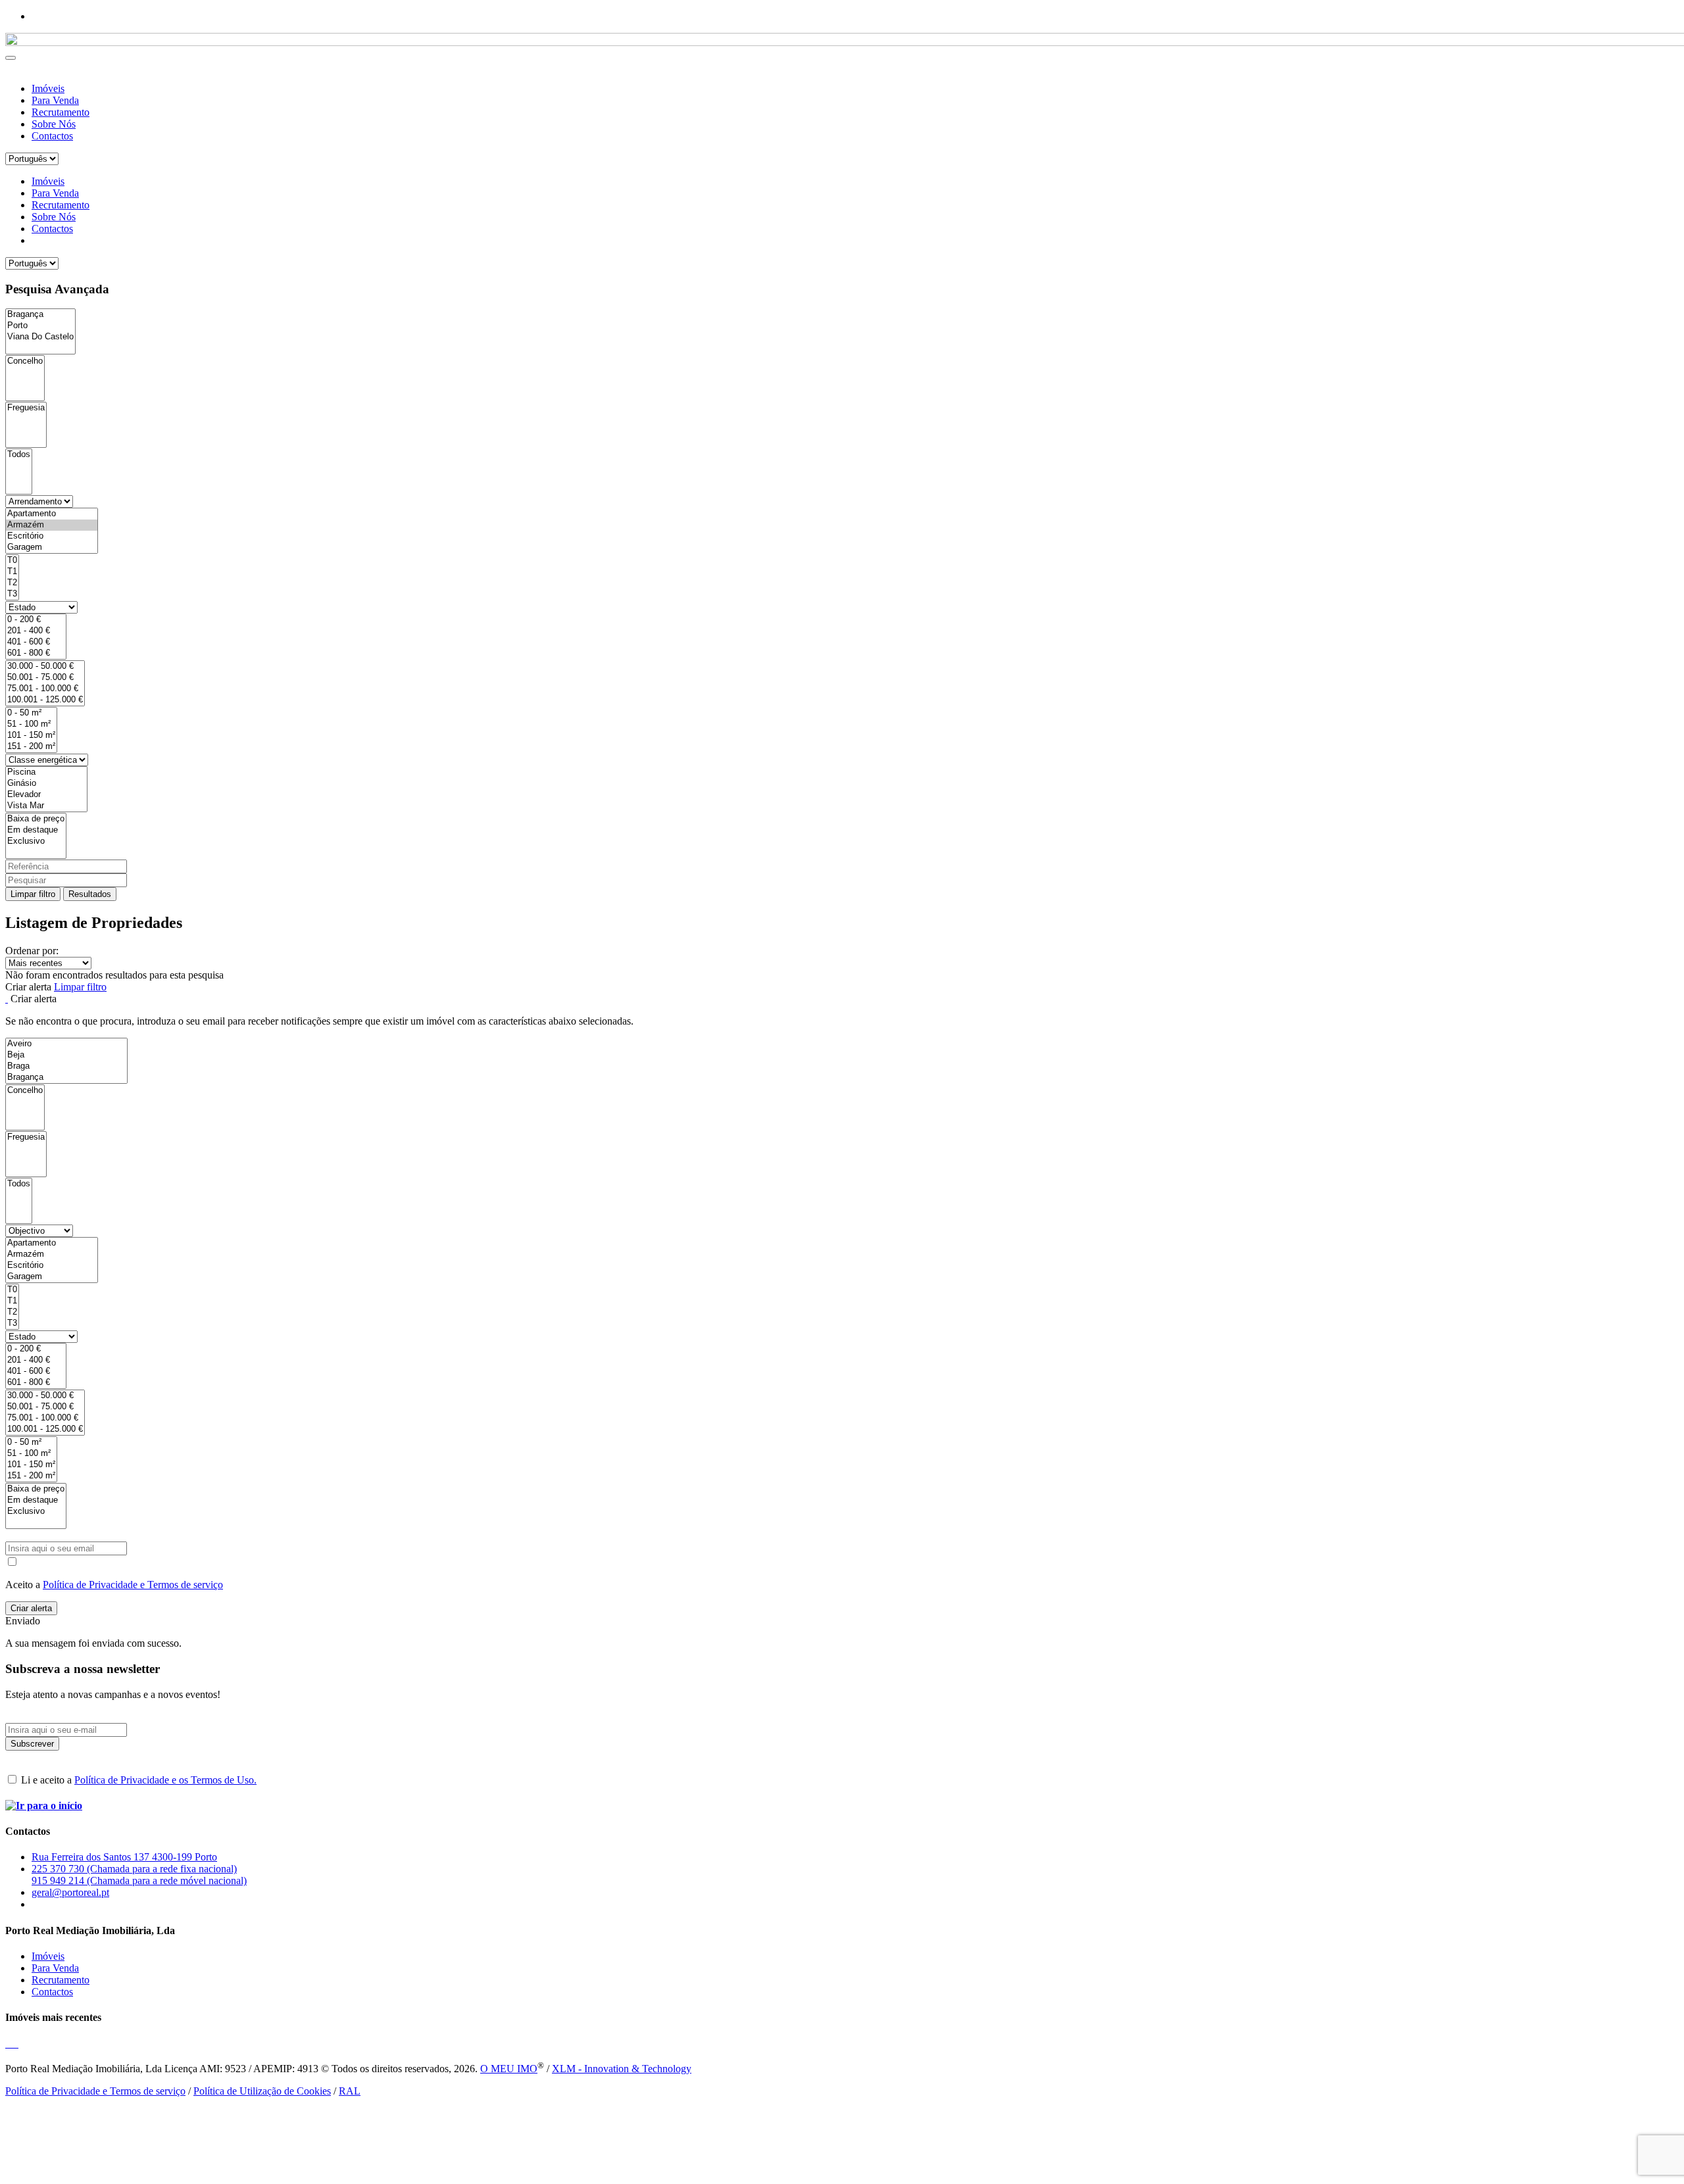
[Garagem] (52, 547)
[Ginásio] (46, 784)
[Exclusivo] (36, 841)
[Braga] (66, 1066)
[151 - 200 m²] (31, 747)
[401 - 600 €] (36, 642)
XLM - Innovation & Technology (622, 2069)
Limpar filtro (33, 894)
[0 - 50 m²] (31, 713)
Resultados (90, 894)
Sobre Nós (54, 124)
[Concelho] (25, 361)
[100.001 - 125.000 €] (45, 700)
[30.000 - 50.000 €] (45, 667)
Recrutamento (61, 112)
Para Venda (55, 100)
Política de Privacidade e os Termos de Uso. (165, 1780)
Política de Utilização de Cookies (262, 2091)
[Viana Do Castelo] (40, 337)
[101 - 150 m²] (31, 736)
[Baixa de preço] (36, 819)
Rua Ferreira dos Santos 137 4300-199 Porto (124, 1857)
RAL (350, 2091)
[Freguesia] (26, 408)
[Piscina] (46, 772)
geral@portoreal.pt (70, 1892)
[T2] (12, 583)
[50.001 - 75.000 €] (45, 678)
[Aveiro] (66, 1044)
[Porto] (40, 326)
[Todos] (19, 455)
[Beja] (66, 1055)
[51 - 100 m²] (31, 724)
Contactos (52, 136)
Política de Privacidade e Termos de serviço (133, 1585)
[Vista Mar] (46, 806)
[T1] (12, 572)
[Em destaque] (36, 830)
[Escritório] (52, 536)
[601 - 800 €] (36, 653)
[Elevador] (46, 795)
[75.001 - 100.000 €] (45, 689)
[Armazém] (52, 525)
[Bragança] (40, 315)
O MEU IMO (509, 2069)
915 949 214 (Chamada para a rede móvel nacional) (139, 1881)
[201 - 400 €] (36, 631)
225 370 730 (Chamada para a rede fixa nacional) (134, 1869)
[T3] (12, 594)
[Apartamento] (52, 514)
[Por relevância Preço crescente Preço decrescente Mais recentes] (842, 963)
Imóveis (48, 88)
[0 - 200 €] (36, 620)
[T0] (12, 561)
